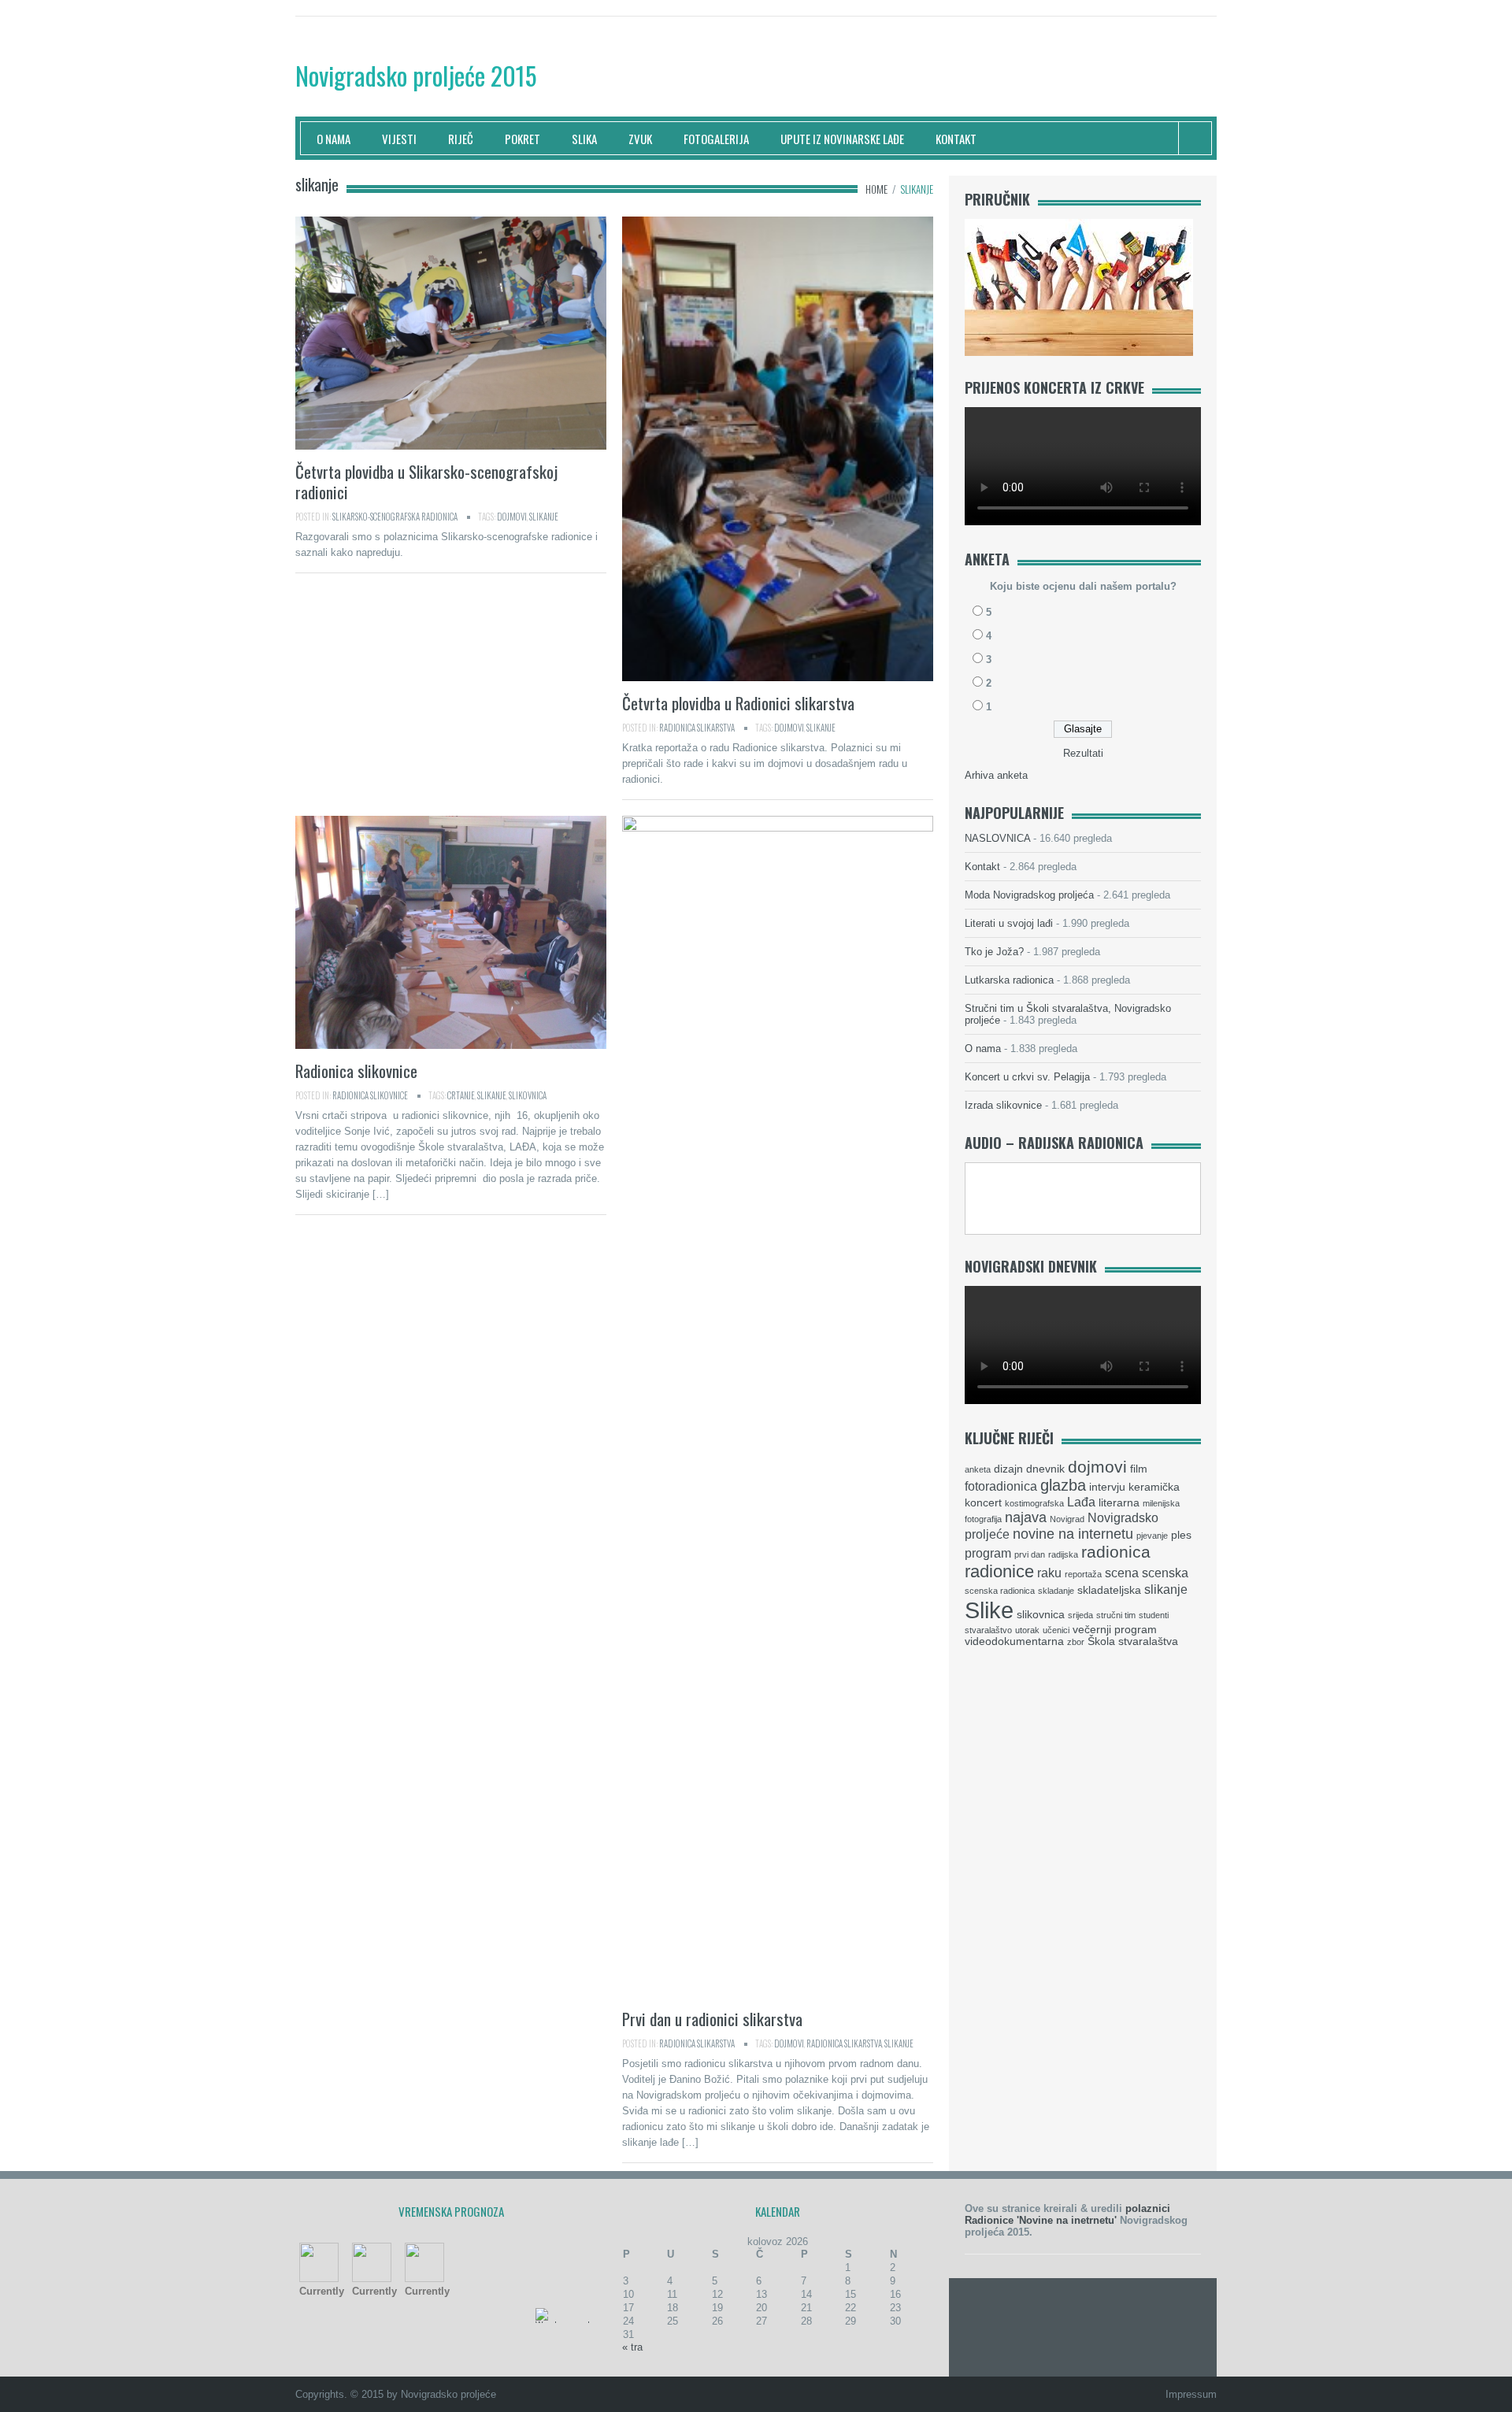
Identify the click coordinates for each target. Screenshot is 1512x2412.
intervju (1107, 1487)
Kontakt (956, 139)
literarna (1119, 1503)
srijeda (1080, 1615)
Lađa (1081, 1502)
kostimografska (1034, 1503)
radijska (1063, 1554)
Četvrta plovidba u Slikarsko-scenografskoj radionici (426, 482)
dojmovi (512, 517)
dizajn (1008, 1469)
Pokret (523, 139)
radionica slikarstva (844, 2043)
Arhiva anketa (996, 775)
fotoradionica (1001, 1486)
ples (1181, 1535)
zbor (1076, 1642)
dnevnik (1045, 1469)
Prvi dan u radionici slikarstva (712, 2019)
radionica (1116, 1552)
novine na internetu (1073, 1534)
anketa (978, 1469)
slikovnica (528, 1095)
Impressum (1191, 2394)
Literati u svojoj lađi (1009, 923)
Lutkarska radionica (1009, 980)
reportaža (1083, 1574)
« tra (632, 2347)
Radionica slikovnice (356, 1071)
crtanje (461, 1095)
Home (876, 189)
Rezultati (1083, 753)
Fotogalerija (716, 139)
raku (1049, 1573)
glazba (1063, 1485)
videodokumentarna (1014, 1641)
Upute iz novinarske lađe (842, 139)
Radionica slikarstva (697, 728)
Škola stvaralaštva (1133, 1641)
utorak (1027, 1630)
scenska (1165, 1573)
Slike (989, 1610)
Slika (584, 139)
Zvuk (640, 139)
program (988, 1553)
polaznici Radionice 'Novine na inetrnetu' (1067, 2214)
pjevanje (1152, 1536)
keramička (1154, 1487)
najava (1026, 1517)
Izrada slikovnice (1003, 1105)
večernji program (1115, 1630)
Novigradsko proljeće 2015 (416, 75)
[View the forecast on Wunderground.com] (571, 2316)
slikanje (544, 517)
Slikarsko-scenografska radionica (395, 517)
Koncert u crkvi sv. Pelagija (1027, 1077)
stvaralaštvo (988, 1630)
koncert (983, 1503)
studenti (1154, 1615)
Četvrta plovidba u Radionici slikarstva (738, 703)
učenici (1056, 1630)
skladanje (1056, 1591)
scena (1122, 1573)
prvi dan (1030, 1554)
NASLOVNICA (997, 838)
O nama (334, 139)
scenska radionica (1000, 1591)
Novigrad (1067, 1519)
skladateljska (1109, 1590)
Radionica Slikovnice (370, 1095)
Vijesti (399, 139)
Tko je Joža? (994, 952)
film (1139, 1469)
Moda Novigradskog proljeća (1029, 895)
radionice (999, 1571)
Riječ (461, 139)
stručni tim (1116, 1615)
